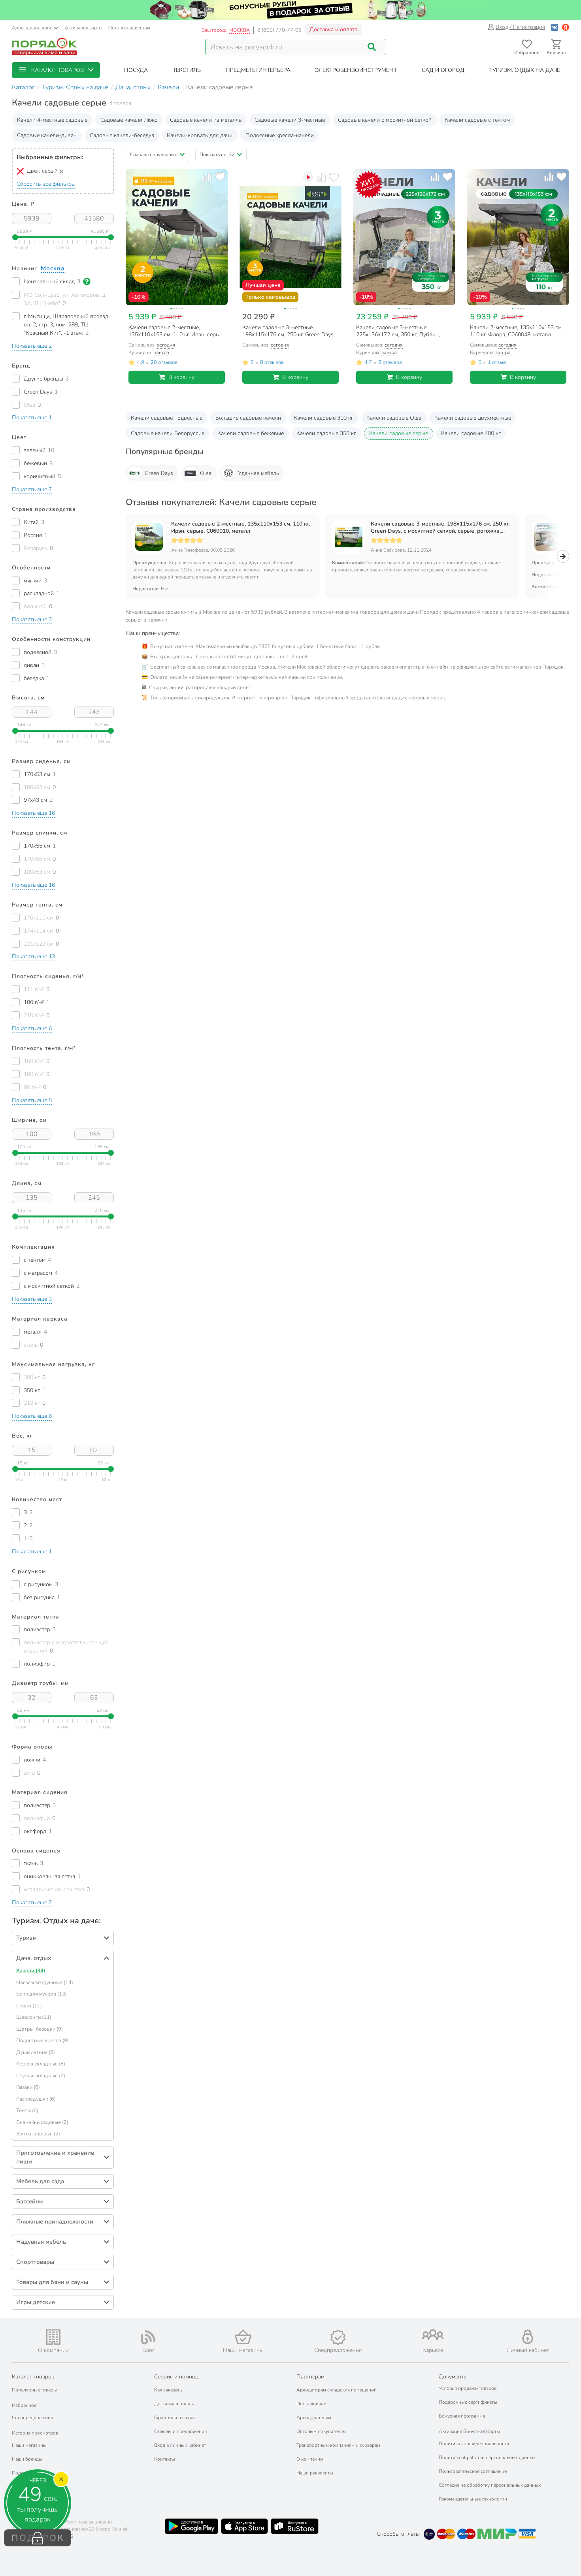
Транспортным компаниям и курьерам (338, 2445)
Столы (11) (29, 2006)
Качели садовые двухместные (473, 418)
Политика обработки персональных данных (487, 2457)
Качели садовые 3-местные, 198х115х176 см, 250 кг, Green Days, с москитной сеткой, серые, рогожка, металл (440, 528)
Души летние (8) (36, 2052)
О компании (310, 2459)
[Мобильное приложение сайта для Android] (191, 2526)
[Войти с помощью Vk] (555, 27)
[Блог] (148, 2337)
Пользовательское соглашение (473, 2471)
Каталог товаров (33, 2377)
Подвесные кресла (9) (42, 2041)
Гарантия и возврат (175, 2418)
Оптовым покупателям (321, 2431)
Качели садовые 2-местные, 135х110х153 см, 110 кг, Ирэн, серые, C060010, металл (241, 528)
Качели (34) (31, 1971)
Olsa (206, 473)
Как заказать (168, 2390)
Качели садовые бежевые (251, 433)
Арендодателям (314, 2418)
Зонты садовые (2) (38, 2134)
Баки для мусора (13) (41, 1994)
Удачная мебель (258, 473)
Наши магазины (29, 2445)
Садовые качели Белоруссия (168, 433)
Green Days (159, 473)
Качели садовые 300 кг (324, 418)
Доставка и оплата (333, 29)
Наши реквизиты (315, 2473)
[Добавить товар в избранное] (220, 177)
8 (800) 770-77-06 (279, 30)
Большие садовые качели (248, 418)
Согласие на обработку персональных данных (490, 2485)
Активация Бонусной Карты (469, 2431)
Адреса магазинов (32, 28)
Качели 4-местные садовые (52, 120)
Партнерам (310, 2377)
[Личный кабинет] (528, 2337)
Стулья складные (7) (41, 2076)
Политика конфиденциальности (474, 2444)
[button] (56, 70)
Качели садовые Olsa (394, 418)
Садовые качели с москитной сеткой (385, 120)
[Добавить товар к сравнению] (207, 177)
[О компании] (53, 2337)
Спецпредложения (32, 2418)
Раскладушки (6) (36, 2099)
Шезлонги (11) (34, 2017)
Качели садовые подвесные (167, 418)
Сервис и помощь (177, 2377)
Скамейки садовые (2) (42, 2122)
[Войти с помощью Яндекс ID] (566, 27)
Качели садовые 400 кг (471, 433)
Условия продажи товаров (468, 2388)
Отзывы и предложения (180, 2431)
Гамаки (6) (28, 2087)
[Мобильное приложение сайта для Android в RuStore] (294, 2526)
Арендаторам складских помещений (337, 2390)
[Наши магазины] (243, 2337)
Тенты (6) (27, 2111)
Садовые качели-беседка (122, 135)
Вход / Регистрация (520, 27)
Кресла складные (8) (41, 2064)
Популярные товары (34, 2390)
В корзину (181, 377)
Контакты (165, 2459)
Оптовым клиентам (129, 28)
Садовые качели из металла (206, 120)
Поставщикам (311, 2404)
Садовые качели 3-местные (290, 120)
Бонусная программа (462, 2416)
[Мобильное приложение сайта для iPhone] (245, 2526)
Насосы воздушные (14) (45, 1982)
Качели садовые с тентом (477, 120)
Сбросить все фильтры (46, 184)
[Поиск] (372, 47)
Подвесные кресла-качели (280, 135)
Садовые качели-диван (47, 135)
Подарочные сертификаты (468, 2402)
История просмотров (35, 2433)
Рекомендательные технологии (473, 2499)
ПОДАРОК (38, 2538)
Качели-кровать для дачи (200, 135)
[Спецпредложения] (338, 2337)
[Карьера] (433, 2335)
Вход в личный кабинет (180, 2445)
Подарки (22, 2473)
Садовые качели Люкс (129, 120)
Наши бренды (27, 2459)
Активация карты (84, 28)
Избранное (24, 2405)
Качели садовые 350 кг (326, 433)
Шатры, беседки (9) (40, 2029)
